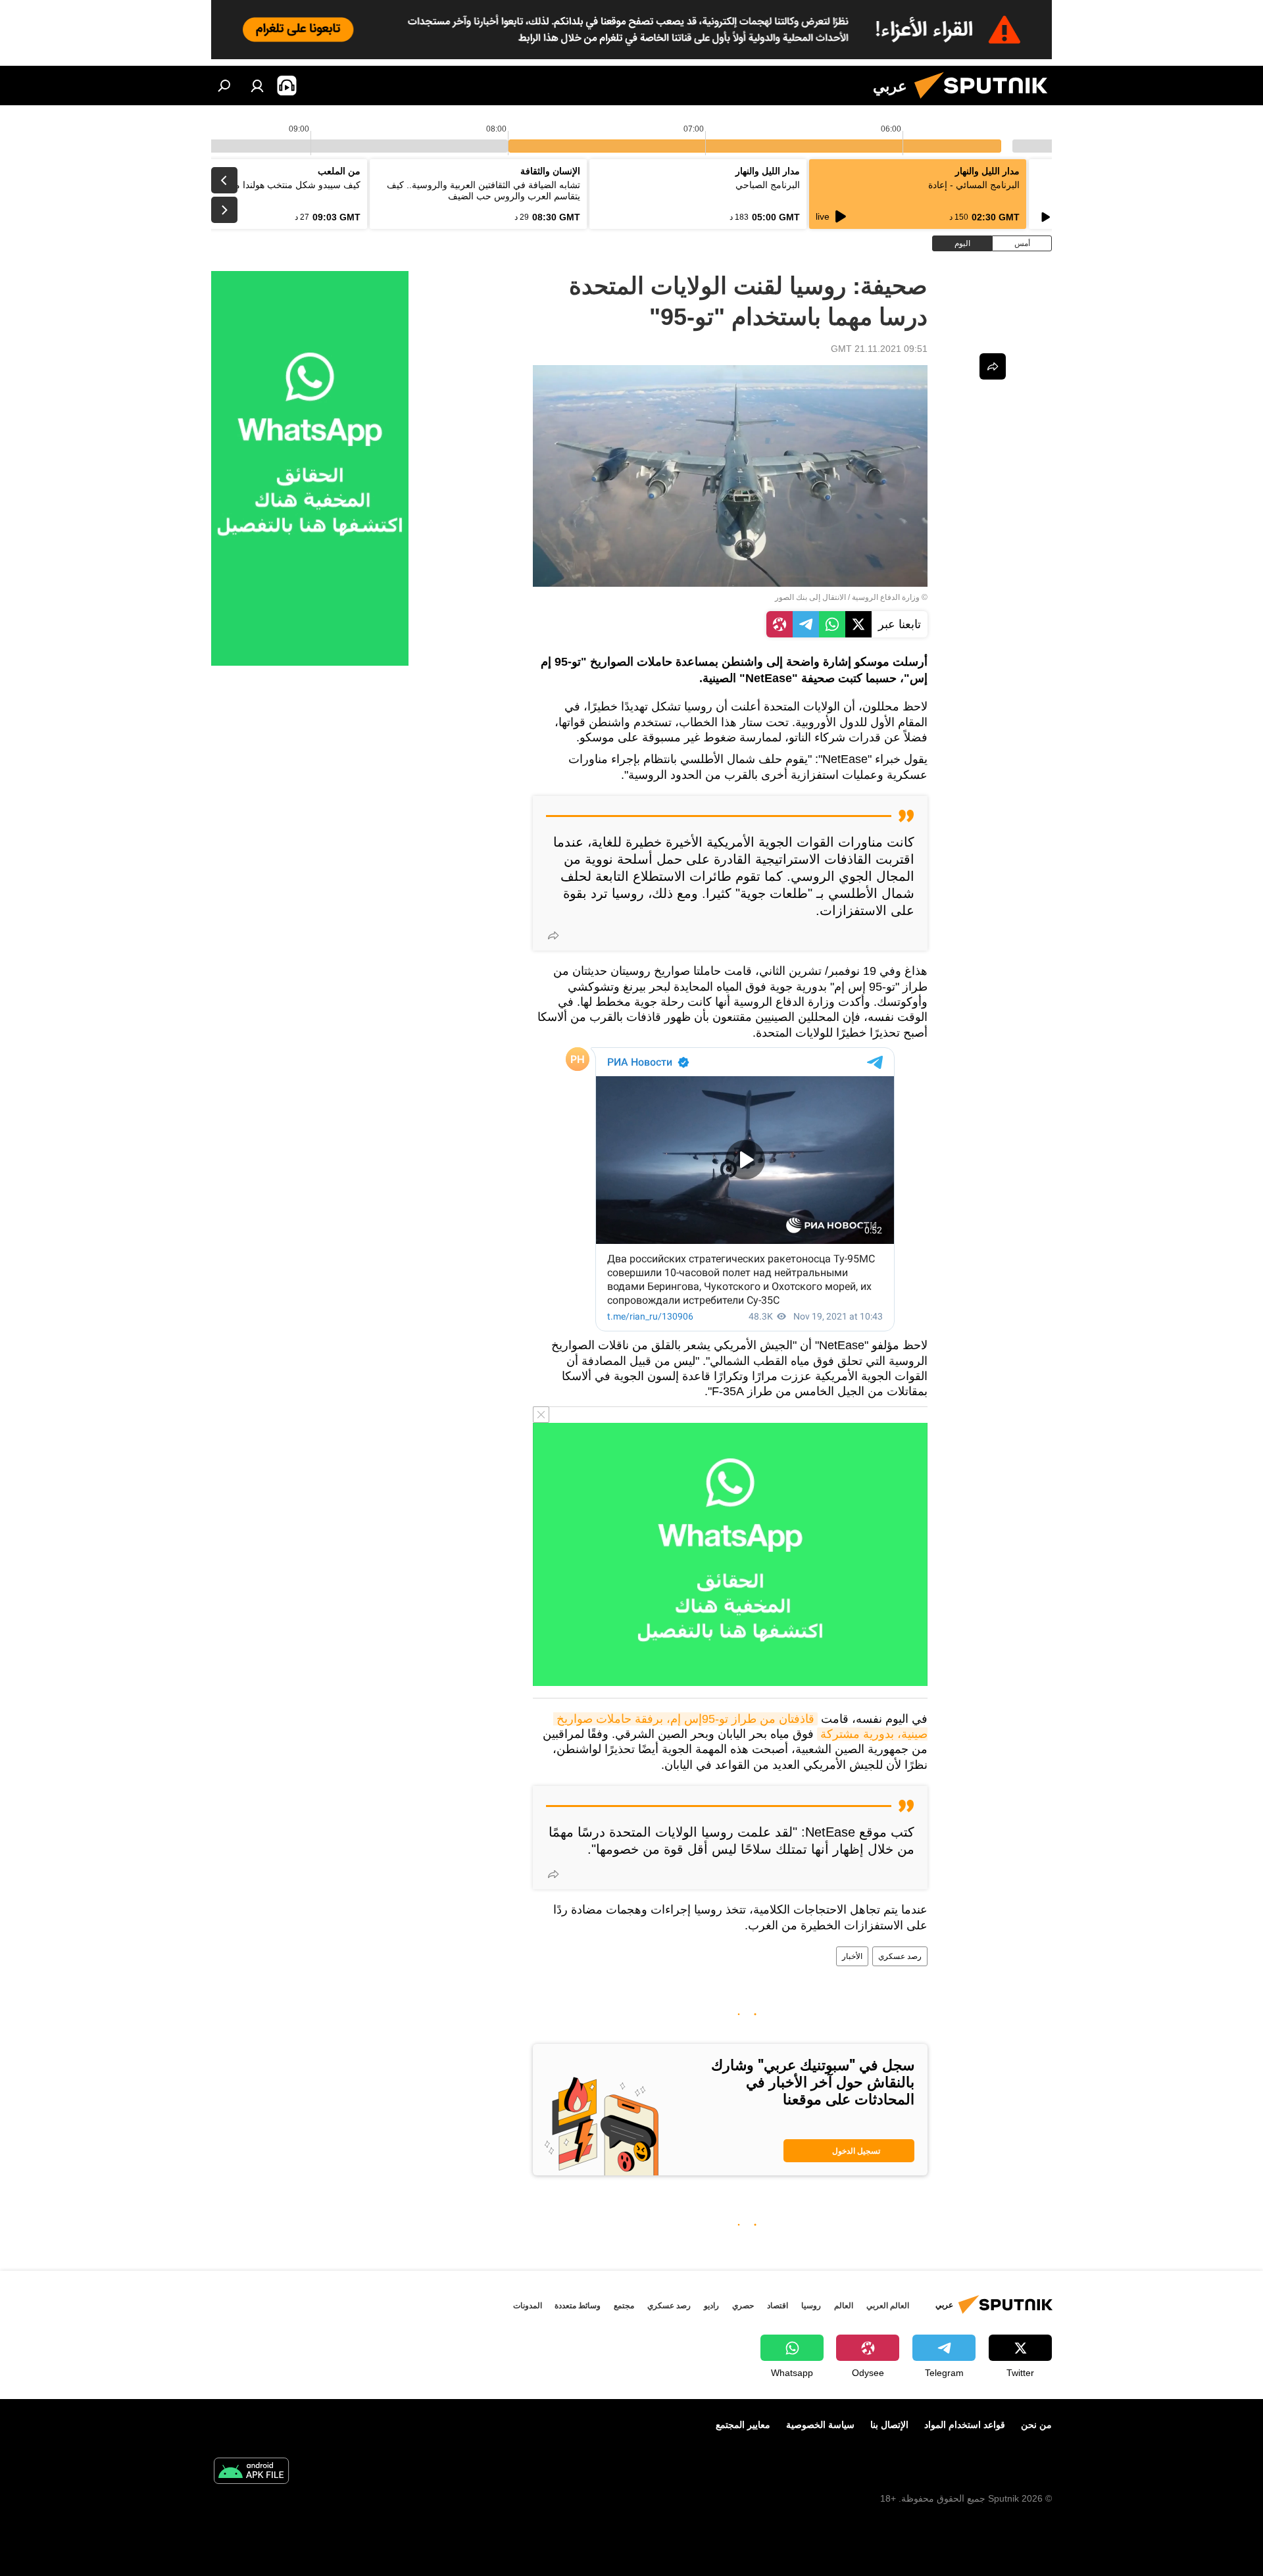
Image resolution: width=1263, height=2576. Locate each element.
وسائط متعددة (578, 2306)
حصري (743, 2306)
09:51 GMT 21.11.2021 (879, 349)
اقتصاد (778, 2306)
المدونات (528, 2306)
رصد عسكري (900, 1956)
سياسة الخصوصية (820, 2425)
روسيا (811, 2306)
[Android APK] (251, 2472)
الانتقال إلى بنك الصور (810, 597)
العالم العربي (888, 2306)
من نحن (1036, 2425)
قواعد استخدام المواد (965, 2425)
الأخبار (852, 1956)
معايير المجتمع (743, 2425)
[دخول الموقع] (257, 86)
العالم (844, 2306)
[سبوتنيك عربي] (986, 102)
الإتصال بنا (889, 2425)
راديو (711, 2306)
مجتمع (624, 2306)
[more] (553, 935)
